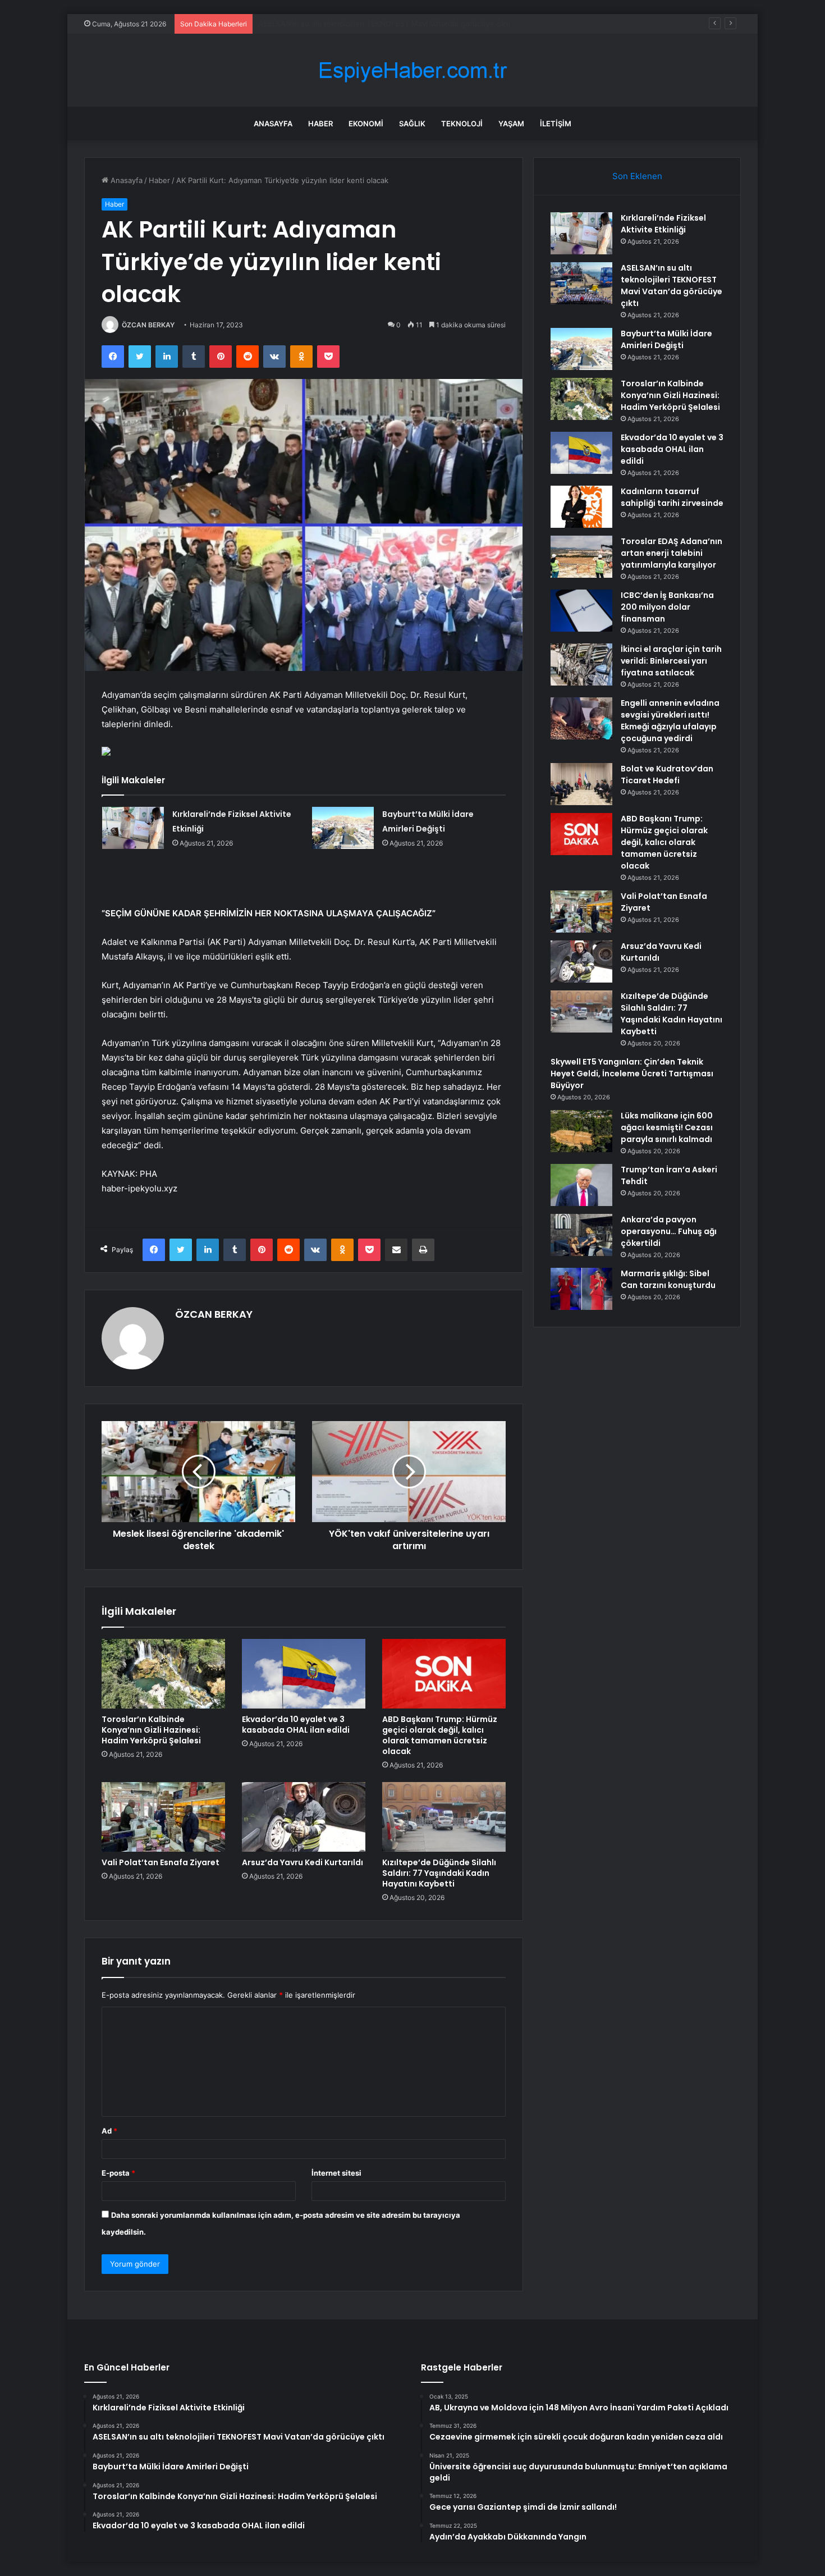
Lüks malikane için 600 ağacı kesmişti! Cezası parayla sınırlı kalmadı (667, 1127)
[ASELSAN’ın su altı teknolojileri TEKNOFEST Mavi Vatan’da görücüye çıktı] (581, 283)
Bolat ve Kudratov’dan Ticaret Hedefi (667, 775)
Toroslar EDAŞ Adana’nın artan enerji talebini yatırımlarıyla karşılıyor (672, 553)
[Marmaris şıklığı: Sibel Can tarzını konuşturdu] (581, 1289)
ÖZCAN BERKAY (148, 325)
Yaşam (511, 124)
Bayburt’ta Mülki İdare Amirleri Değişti (323, 24)
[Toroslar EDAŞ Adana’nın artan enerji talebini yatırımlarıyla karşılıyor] (581, 557)
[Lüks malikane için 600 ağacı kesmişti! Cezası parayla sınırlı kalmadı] (581, 1131)
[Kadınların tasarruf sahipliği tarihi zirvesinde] (581, 507)
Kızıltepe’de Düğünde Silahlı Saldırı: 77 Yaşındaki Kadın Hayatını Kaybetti (439, 1873)
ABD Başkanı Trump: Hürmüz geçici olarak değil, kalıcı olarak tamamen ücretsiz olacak (440, 1735)
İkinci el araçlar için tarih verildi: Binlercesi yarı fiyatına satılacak (671, 661)
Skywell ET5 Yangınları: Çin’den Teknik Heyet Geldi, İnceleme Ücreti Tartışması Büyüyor (632, 1074)
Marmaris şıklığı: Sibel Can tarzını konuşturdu (668, 1279)
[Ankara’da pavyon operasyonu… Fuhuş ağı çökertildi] (581, 1235)
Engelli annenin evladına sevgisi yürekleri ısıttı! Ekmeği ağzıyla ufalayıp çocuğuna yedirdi (670, 721)
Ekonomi (366, 124)
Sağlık (412, 124)
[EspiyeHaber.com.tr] (412, 70)
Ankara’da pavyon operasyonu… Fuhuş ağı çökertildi (669, 1231)
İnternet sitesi (336, 2173)
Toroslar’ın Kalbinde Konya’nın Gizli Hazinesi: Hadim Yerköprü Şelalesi (151, 1730)
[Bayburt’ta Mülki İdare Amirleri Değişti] (343, 828)
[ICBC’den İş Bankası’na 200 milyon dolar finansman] (581, 611)
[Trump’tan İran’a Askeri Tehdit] (581, 1185)
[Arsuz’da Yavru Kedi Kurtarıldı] (304, 1817)
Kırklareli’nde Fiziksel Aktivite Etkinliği (663, 224)
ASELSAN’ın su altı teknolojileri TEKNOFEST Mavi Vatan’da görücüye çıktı (672, 286)
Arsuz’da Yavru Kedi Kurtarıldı (302, 1862)
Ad (109, 2131)
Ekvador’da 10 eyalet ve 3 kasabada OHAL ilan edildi (296, 1725)
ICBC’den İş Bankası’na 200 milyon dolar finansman (667, 607)
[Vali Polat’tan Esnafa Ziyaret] (163, 1817)
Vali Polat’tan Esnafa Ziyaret (161, 1862)
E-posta (118, 2173)
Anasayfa (273, 124)
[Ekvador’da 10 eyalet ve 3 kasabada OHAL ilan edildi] (304, 1674)
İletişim (556, 124)
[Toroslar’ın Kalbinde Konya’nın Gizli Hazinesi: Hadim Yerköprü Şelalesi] (163, 1674)
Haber (320, 124)
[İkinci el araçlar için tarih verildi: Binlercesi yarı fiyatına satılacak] (581, 664)
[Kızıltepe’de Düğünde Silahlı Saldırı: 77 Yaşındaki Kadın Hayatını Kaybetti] (444, 1817)
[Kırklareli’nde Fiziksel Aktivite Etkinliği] (133, 828)
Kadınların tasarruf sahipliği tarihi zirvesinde (672, 497)
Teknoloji (462, 124)
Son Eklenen (637, 176)
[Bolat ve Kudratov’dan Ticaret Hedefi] (581, 784)
